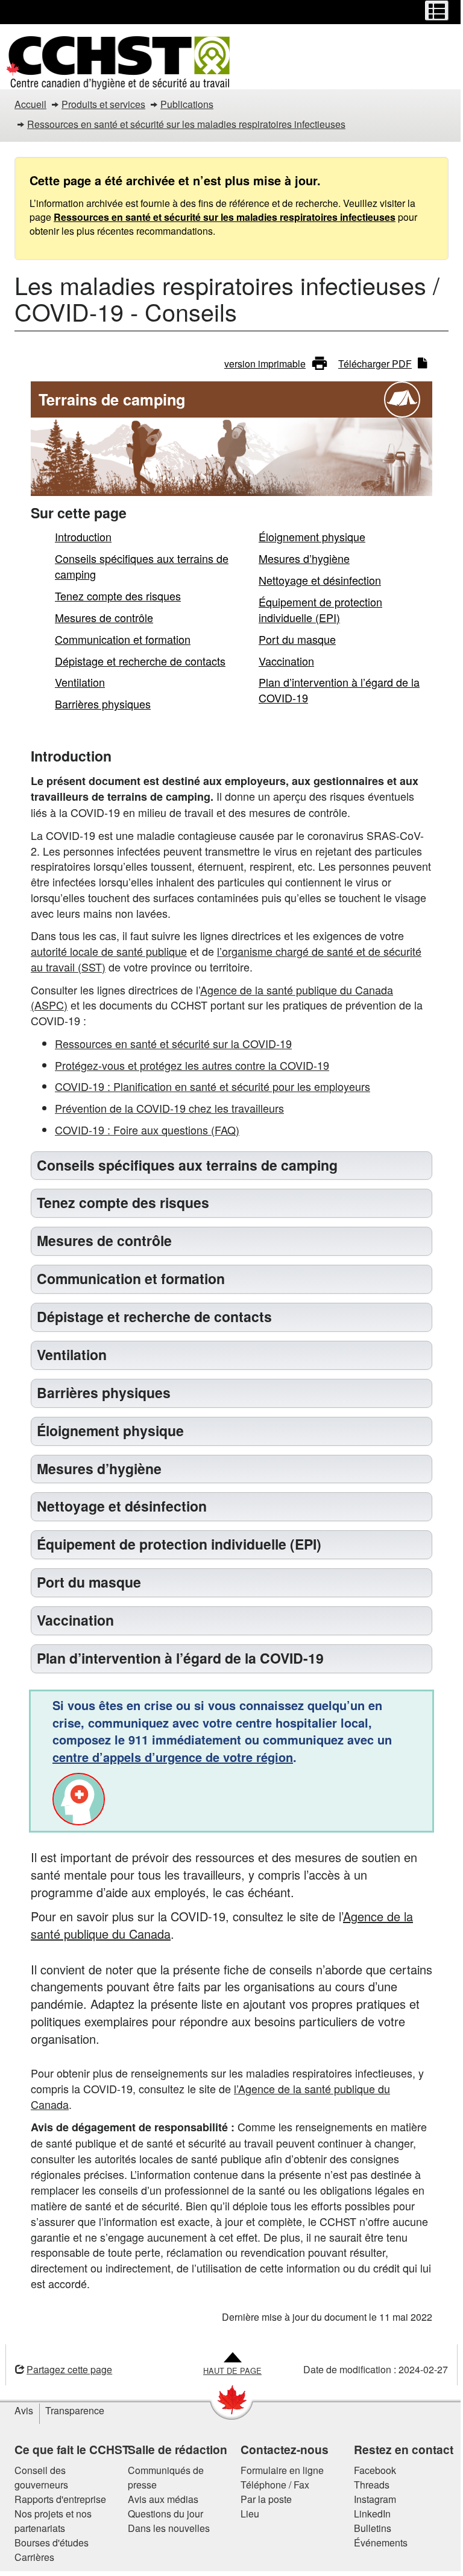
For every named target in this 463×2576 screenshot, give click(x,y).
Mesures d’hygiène (304, 558)
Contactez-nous (280, 2449)
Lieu (246, 2514)
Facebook (370, 2470)
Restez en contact (399, 2449)
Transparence (71, 2410)
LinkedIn (367, 2514)
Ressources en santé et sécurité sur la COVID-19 (173, 1043)
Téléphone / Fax (271, 2485)
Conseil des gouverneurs (37, 2477)
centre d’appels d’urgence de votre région (169, 1757)
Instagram (370, 2499)
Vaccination (286, 661)
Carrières (30, 2557)
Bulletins (368, 2528)
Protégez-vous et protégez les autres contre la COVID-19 (192, 1065)
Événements (376, 2543)
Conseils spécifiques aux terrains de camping (142, 566)
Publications (187, 104)
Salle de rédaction (173, 2449)
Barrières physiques (103, 704)
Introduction (83, 536)
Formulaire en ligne (278, 2470)
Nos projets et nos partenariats (49, 2521)
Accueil (30, 104)
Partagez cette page (65, 2369)
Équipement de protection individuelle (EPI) (320, 609)
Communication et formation (123, 639)
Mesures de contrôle (104, 617)
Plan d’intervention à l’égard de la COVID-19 (339, 690)
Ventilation (80, 682)
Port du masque (297, 639)
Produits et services (103, 104)
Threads (367, 2485)
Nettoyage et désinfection (320, 580)
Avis (20, 2410)
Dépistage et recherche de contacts (140, 661)
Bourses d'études (47, 2543)
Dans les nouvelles (164, 2528)
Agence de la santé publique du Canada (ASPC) (212, 997)
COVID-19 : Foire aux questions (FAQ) (147, 1130)
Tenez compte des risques (118, 596)
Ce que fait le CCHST (68, 2449)
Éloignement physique (312, 536)
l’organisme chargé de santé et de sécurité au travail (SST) (226, 959)
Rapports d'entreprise (56, 2499)
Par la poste (262, 2499)
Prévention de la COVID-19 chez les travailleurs (169, 1108)
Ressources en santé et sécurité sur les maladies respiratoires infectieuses (186, 124)
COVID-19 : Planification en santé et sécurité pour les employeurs (213, 1086)
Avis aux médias (158, 2499)
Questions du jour (161, 2514)
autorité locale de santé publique (109, 951)
